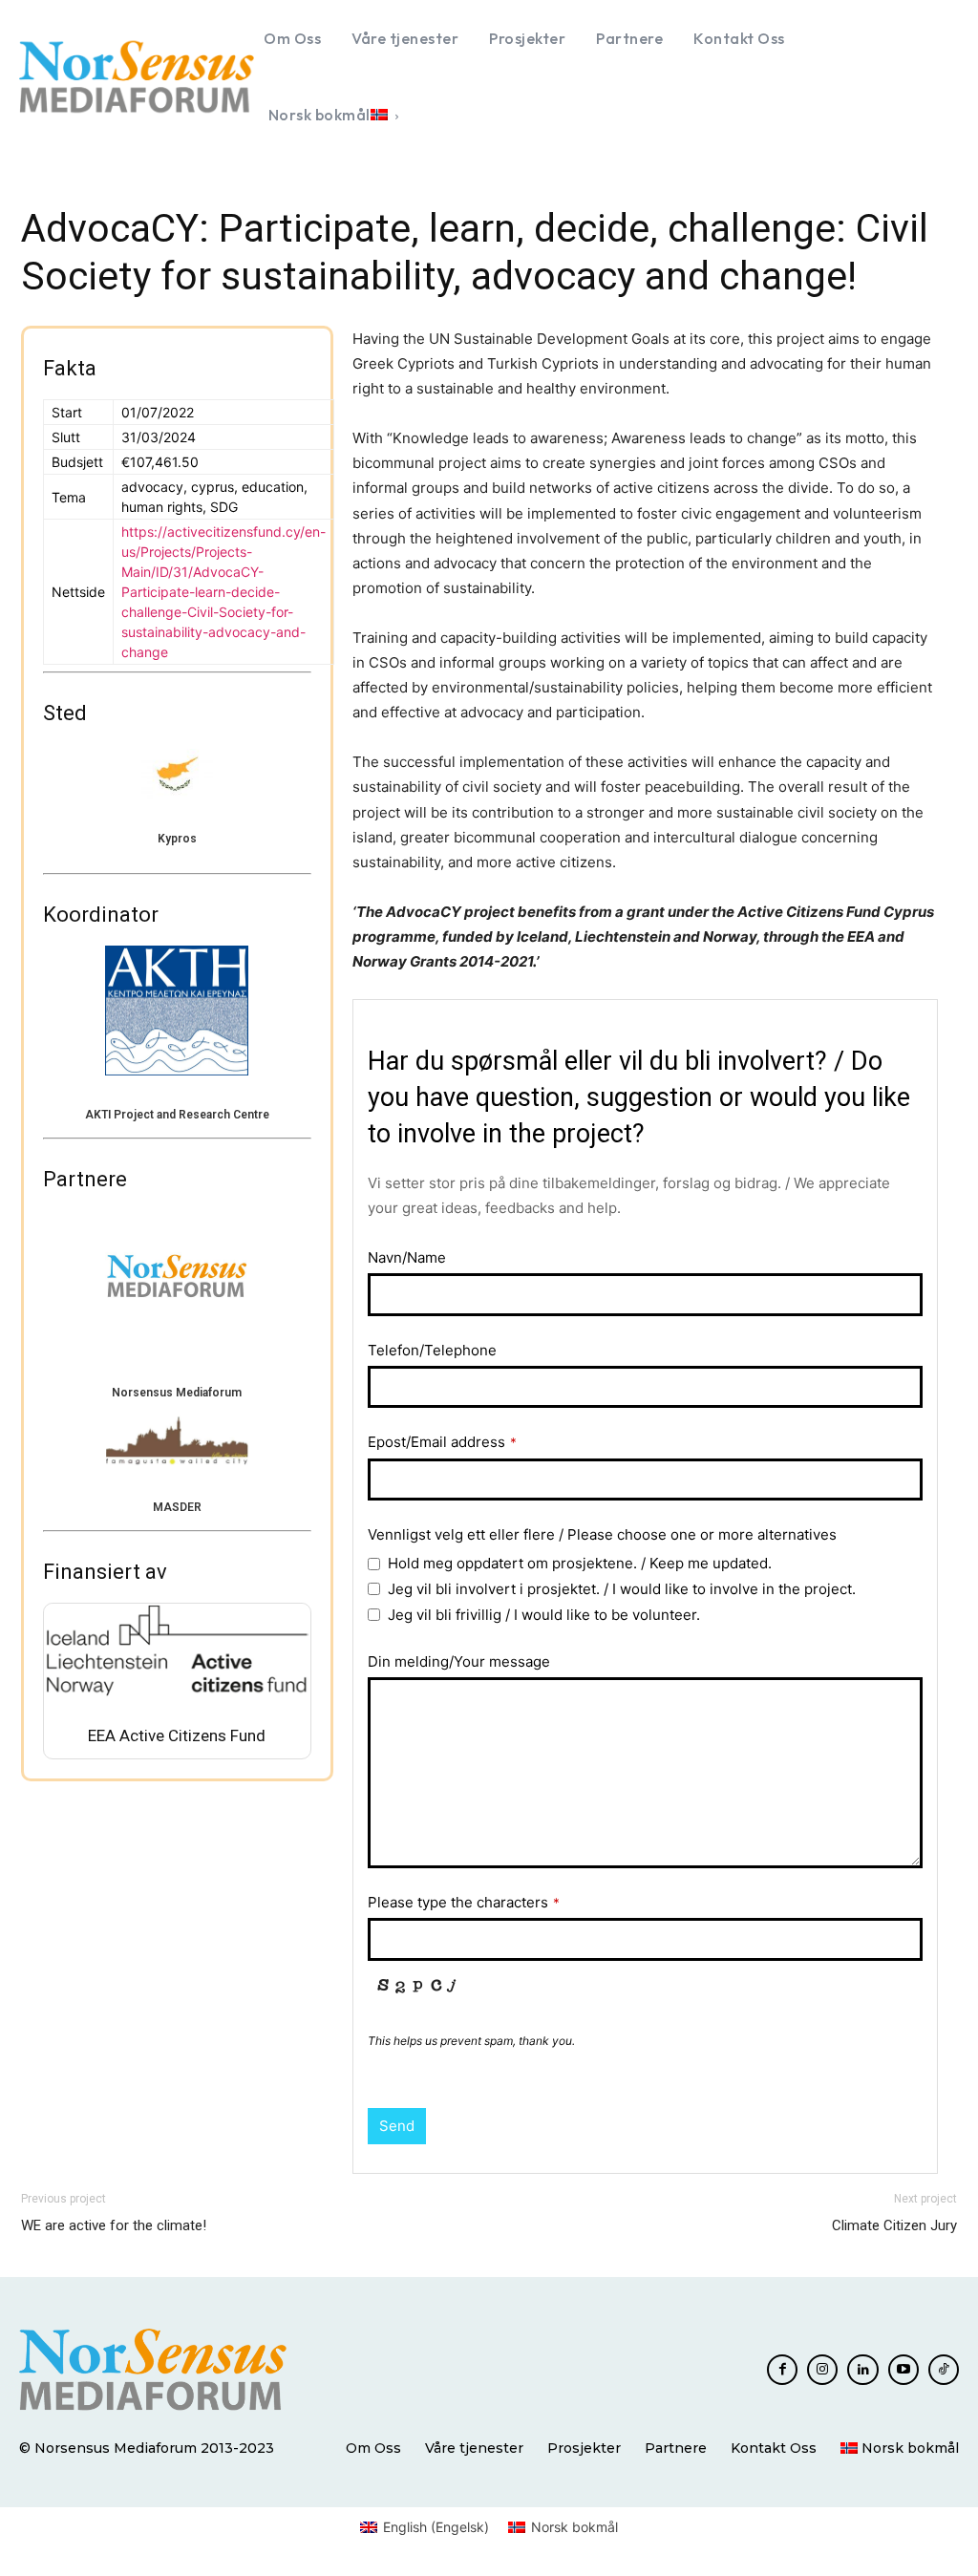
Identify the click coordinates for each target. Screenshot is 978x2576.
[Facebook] (782, 2370)
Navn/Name (407, 1257)
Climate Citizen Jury (894, 2225)
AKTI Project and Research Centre (177, 1115)
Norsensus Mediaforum (177, 1393)
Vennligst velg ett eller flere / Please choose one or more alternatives (602, 1534)
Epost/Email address (442, 1442)
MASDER (177, 1507)
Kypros (177, 839)
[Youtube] (904, 2370)
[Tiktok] (944, 2370)
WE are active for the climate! (114, 2225)
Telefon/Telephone (432, 1350)
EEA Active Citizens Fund (177, 1735)
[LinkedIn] (862, 2370)
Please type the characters (464, 1902)
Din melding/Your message (459, 1661)
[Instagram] (822, 2370)
